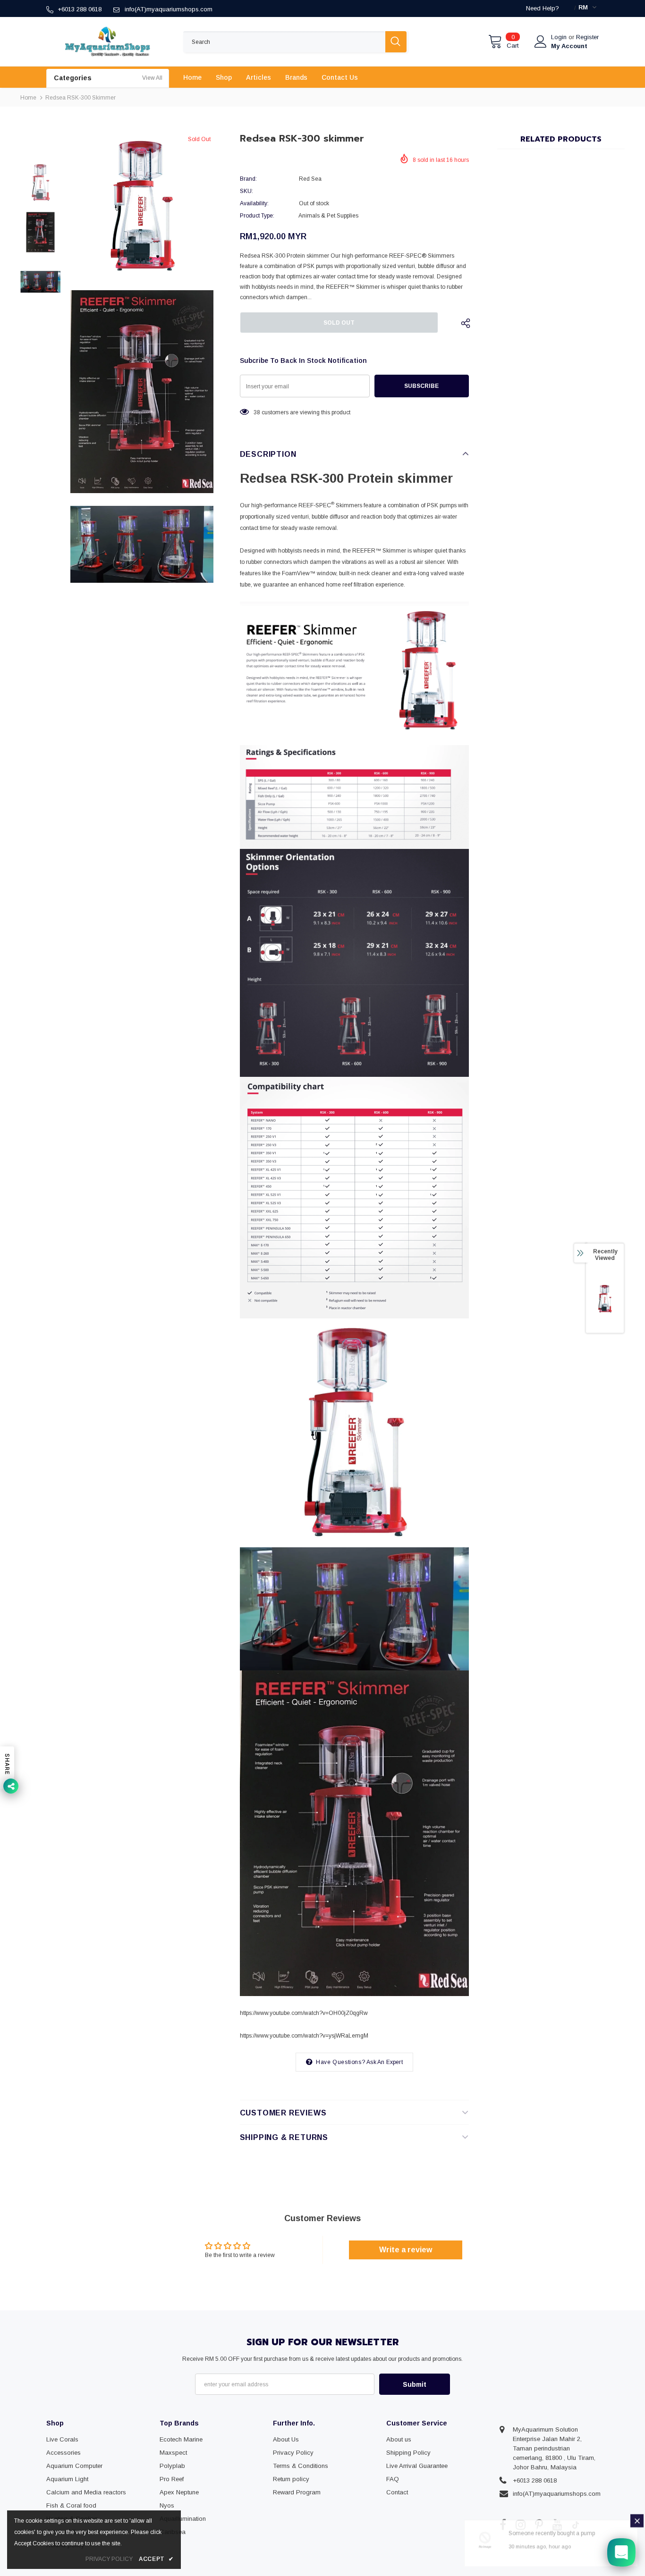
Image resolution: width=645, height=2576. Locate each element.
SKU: (246, 191)
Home (28, 98)
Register (587, 37)
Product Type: (257, 216)
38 (257, 412)
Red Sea (310, 179)
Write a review (406, 2250)
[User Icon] (541, 42)
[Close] (637, 2523)
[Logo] (108, 42)
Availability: (254, 203)
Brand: (248, 179)
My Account (569, 46)
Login (560, 37)
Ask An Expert (385, 2062)
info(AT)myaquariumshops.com (169, 9)
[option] (142, 206)
